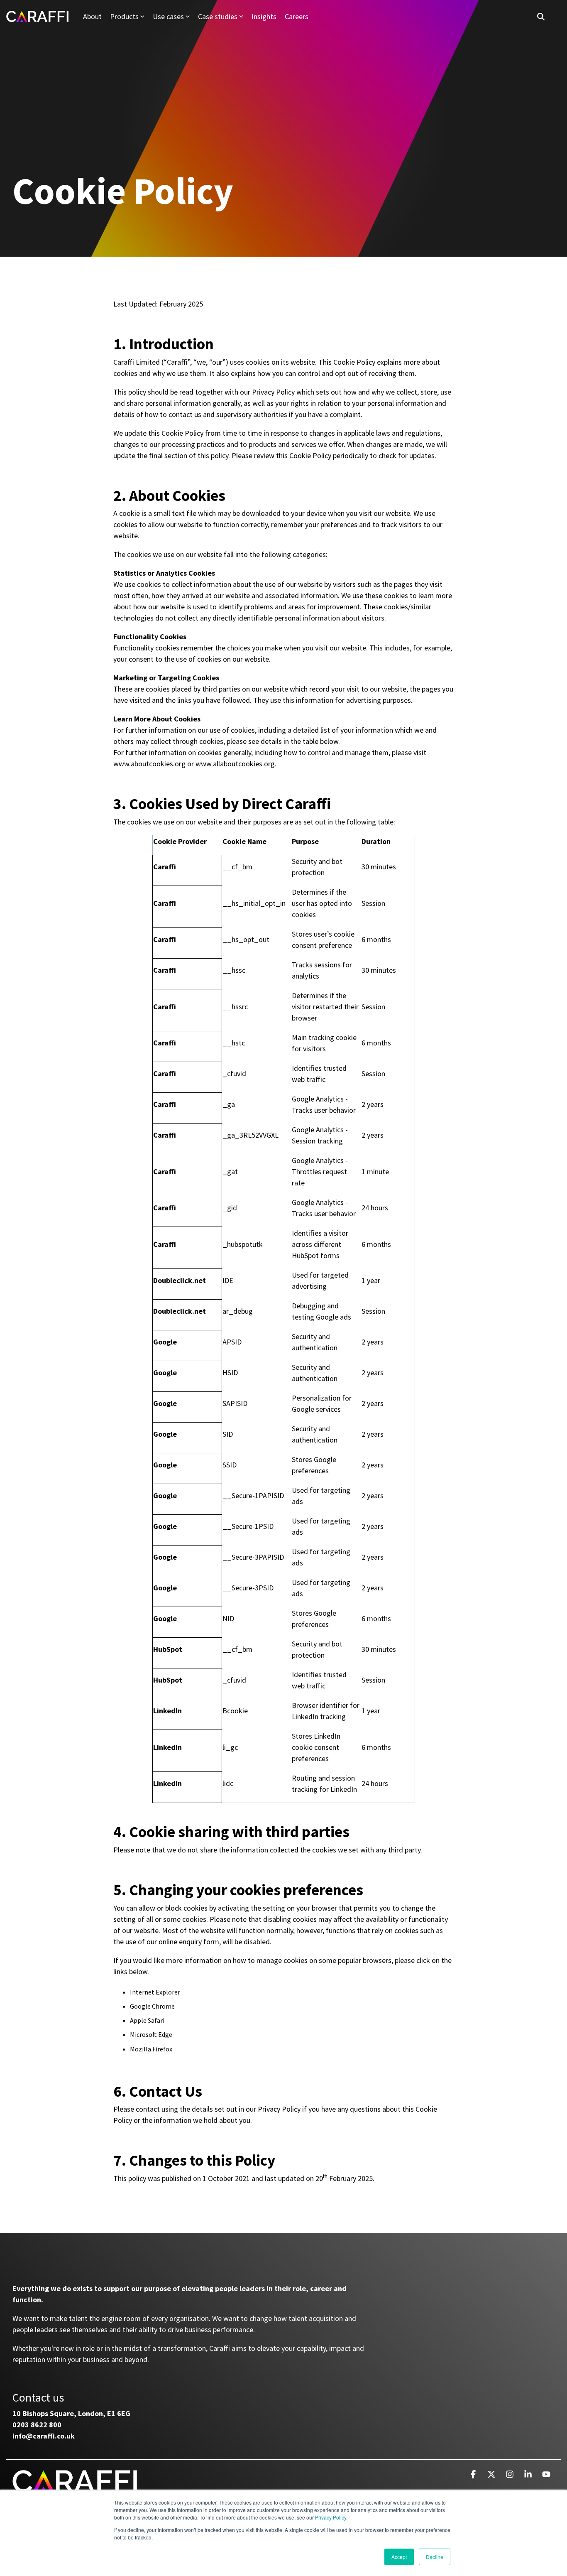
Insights (264, 16)
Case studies (218, 16)
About (92, 16)
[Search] (541, 16)
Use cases (168, 16)
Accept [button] (399, 2557)
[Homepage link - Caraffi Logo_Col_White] (75, 2488)
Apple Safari (147, 2020)
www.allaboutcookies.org (235, 764)
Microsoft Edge (151, 2034)
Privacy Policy (331, 2517)
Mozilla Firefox (151, 2049)
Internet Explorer (155, 1992)
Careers (297, 16)
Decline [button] (435, 2557)
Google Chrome (152, 2006)
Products (124, 16)
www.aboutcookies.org (149, 764)
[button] (474, 2475)
